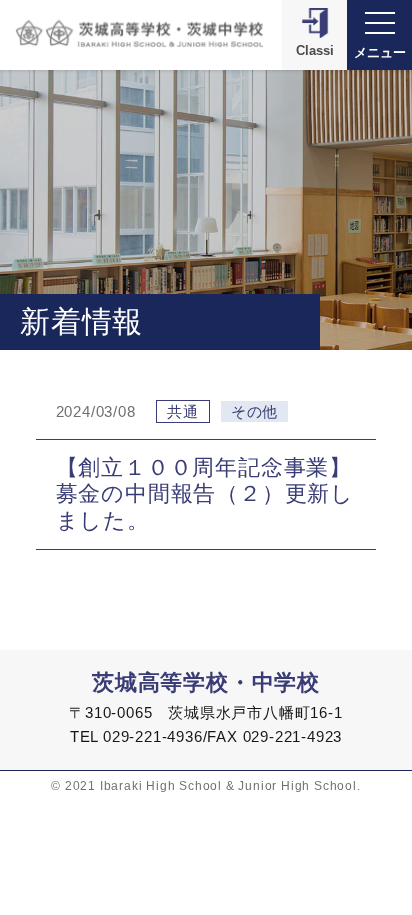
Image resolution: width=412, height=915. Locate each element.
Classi (315, 50)
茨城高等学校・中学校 (206, 682)
